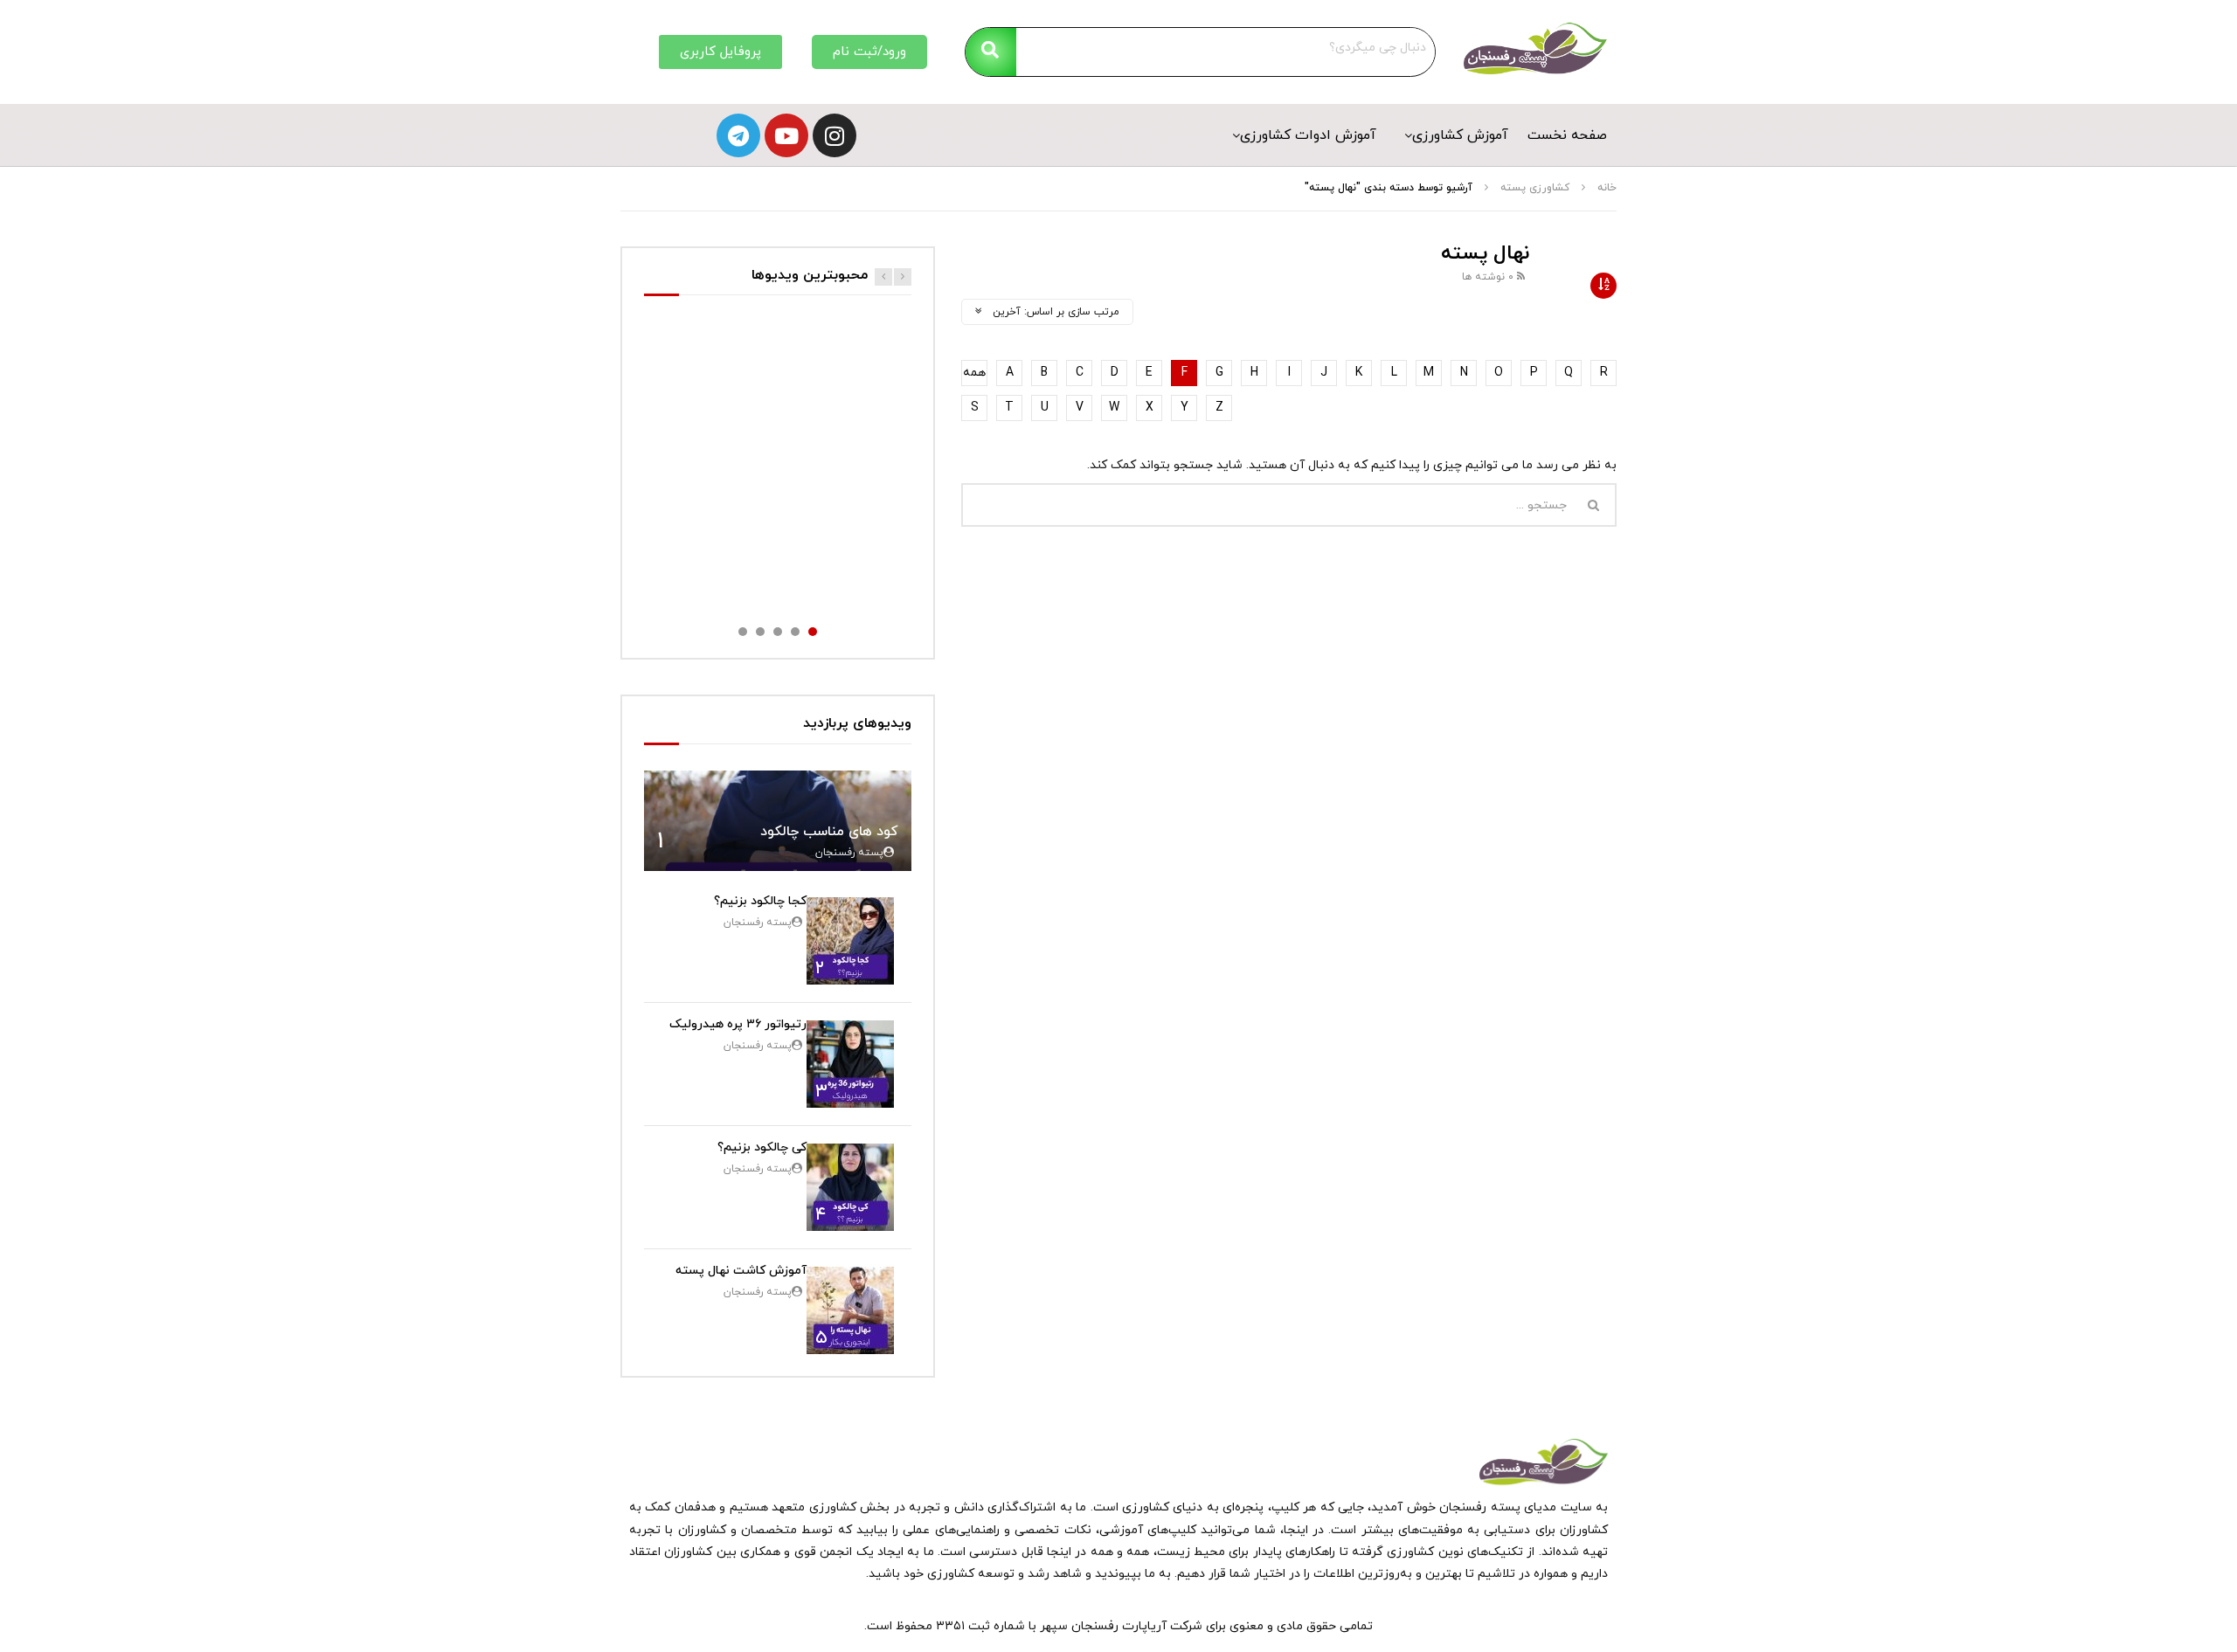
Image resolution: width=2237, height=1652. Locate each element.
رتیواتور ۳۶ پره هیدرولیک (738, 1024)
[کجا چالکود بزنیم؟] (850, 941)
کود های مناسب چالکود (829, 832)
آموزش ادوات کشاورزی (1308, 135)
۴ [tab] (760, 632)
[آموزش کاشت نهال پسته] (850, 1310)
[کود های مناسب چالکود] (778, 821)
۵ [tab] (743, 632)
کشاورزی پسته (1535, 188)
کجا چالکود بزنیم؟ (760, 901)
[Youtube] (786, 135)
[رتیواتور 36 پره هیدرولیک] (850, 1064)
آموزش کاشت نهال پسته (741, 1271)
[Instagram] (835, 135)
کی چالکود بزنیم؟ (762, 1147)
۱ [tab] (813, 632)
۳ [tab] (778, 632)
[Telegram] (738, 135)
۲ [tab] (795, 632)
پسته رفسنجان (849, 853)
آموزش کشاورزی (1460, 135)
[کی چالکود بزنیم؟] (850, 1187)
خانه (1607, 188)
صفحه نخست (1567, 135)
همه (974, 373)
